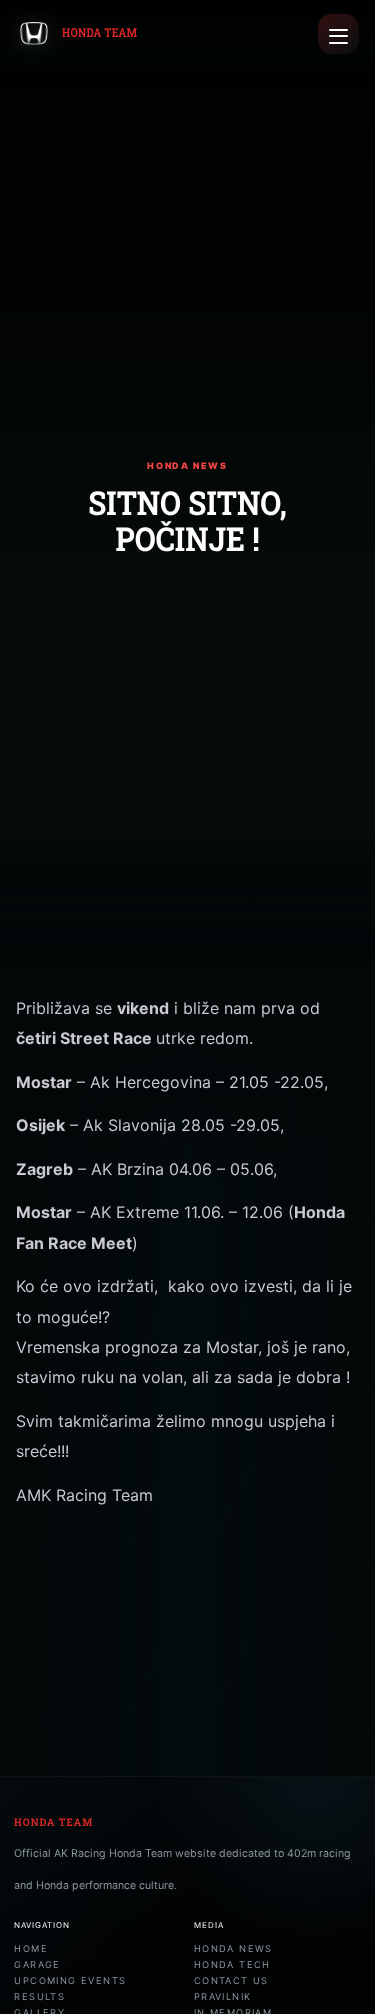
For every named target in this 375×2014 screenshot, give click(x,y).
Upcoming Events (70, 1980)
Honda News (233, 1948)
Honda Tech (232, 1964)
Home (31, 1948)
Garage (37, 1964)
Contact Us (231, 1980)
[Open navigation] (338, 34)
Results (39, 1996)
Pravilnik (223, 1996)
